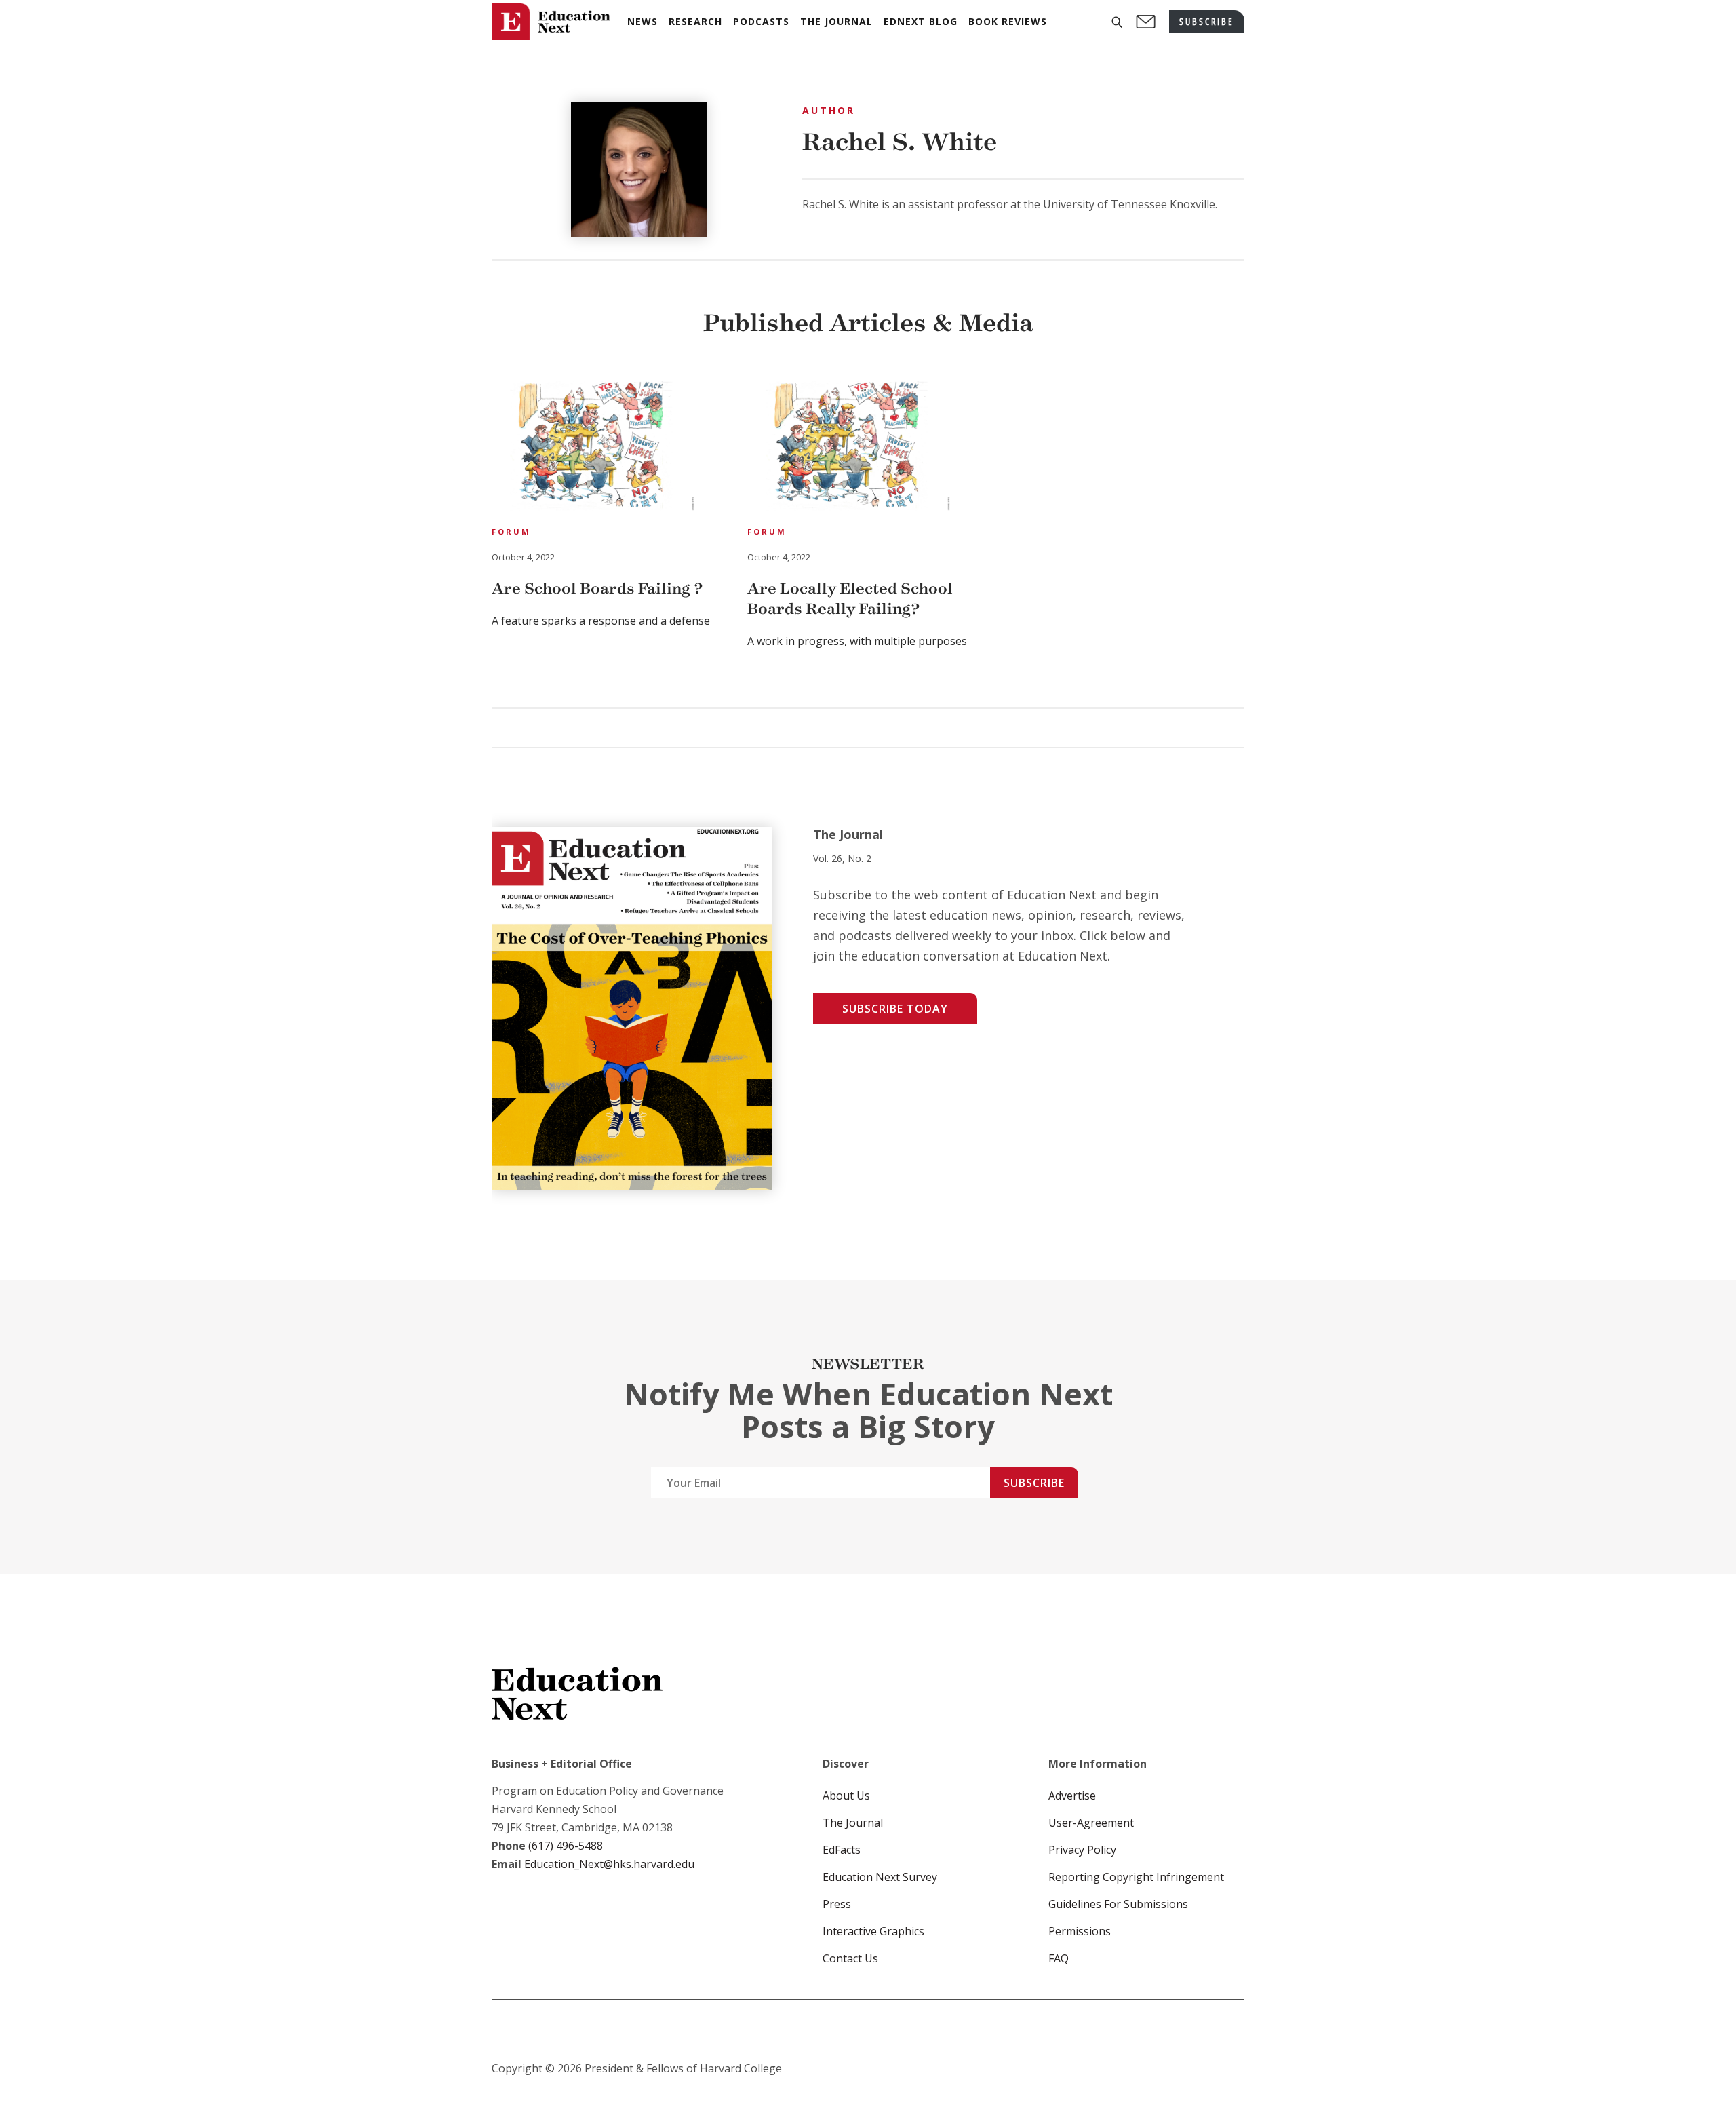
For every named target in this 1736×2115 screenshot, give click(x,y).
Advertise (1072, 1796)
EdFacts (842, 1850)
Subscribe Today (895, 1009)
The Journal (853, 1823)
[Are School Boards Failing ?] (593, 448)
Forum (511, 531)
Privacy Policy (1082, 1850)
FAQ (1059, 1958)
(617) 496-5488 (566, 1846)
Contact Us (850, 1958)
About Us (846, 1796)
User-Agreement (1091, 1823)
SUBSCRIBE (1207, 21)
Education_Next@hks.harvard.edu (608, 1864)
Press (837, 1904)
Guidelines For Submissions (1118, 1904)
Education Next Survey (880, 1877)
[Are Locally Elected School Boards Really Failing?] (849, 448)
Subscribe (1034, 1483)
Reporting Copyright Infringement (1136, 1877)
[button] (1117, 22)
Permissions (1080, 1931)
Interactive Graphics (873, 1931)
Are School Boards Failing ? (597, 588)
